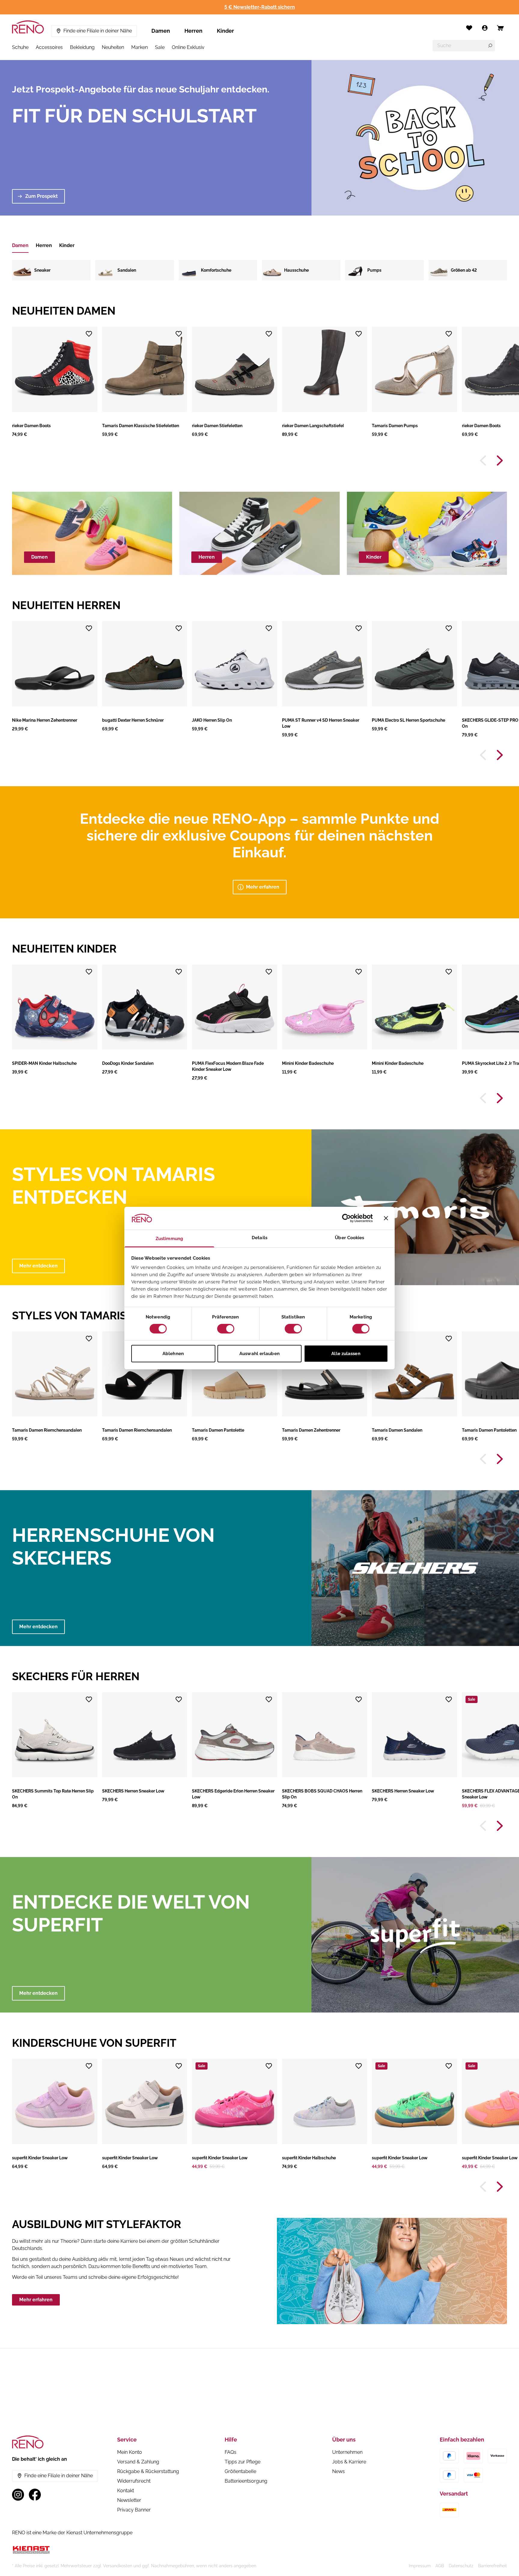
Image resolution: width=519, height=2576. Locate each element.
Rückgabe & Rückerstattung (148, 2471)
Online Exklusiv (188, 47)
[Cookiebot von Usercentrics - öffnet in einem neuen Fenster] (346, 1218)
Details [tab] (259, 1238)
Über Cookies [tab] (349, 1238)
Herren (193, 31)
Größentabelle (240, 2471)
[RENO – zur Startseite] (28, 27)
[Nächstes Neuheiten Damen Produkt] (500, 461)
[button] (55, 382)
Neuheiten (113, 47)
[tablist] (43, 246)
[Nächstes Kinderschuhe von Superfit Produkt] (500, 2187)
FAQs (231, 2452)
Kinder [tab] (67, 245)
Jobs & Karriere (349, 2462)
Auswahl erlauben (259, 1354)
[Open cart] (500, 28)
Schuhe (20, 47)
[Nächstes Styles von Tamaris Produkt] (500, 1459)
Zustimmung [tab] (169, 1239)
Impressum (420, 2566)
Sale (160, 47)
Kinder (225, 31)
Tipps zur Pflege (243, 2462)
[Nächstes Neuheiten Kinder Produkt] (500, 1098)
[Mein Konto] (485, 28)
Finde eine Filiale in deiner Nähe (98, 31)
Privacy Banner (134, 2510)
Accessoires (49, 47)
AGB (440, 2566)
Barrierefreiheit (493, 2566)
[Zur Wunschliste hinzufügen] (89, 334)
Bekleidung (82, 47)
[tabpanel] (259, 270)
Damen (161, 31)
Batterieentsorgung (246, 2481)
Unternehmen (347, 2452)
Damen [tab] (20, 245)
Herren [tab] (44, 245)
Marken (140, 47)
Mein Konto (130, 2452)
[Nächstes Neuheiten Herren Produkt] (500, 755)
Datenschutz (461, 2566)
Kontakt (126, 2491)
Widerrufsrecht (134, 2481)
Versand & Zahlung (138, 2462)
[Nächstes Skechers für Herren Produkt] (500, 1826)
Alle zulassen (346, 1354)
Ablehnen (173, 1354)
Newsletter (129, 2500)
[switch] (226, 1329)
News (338, 2471)
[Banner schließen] (386, 1218)
